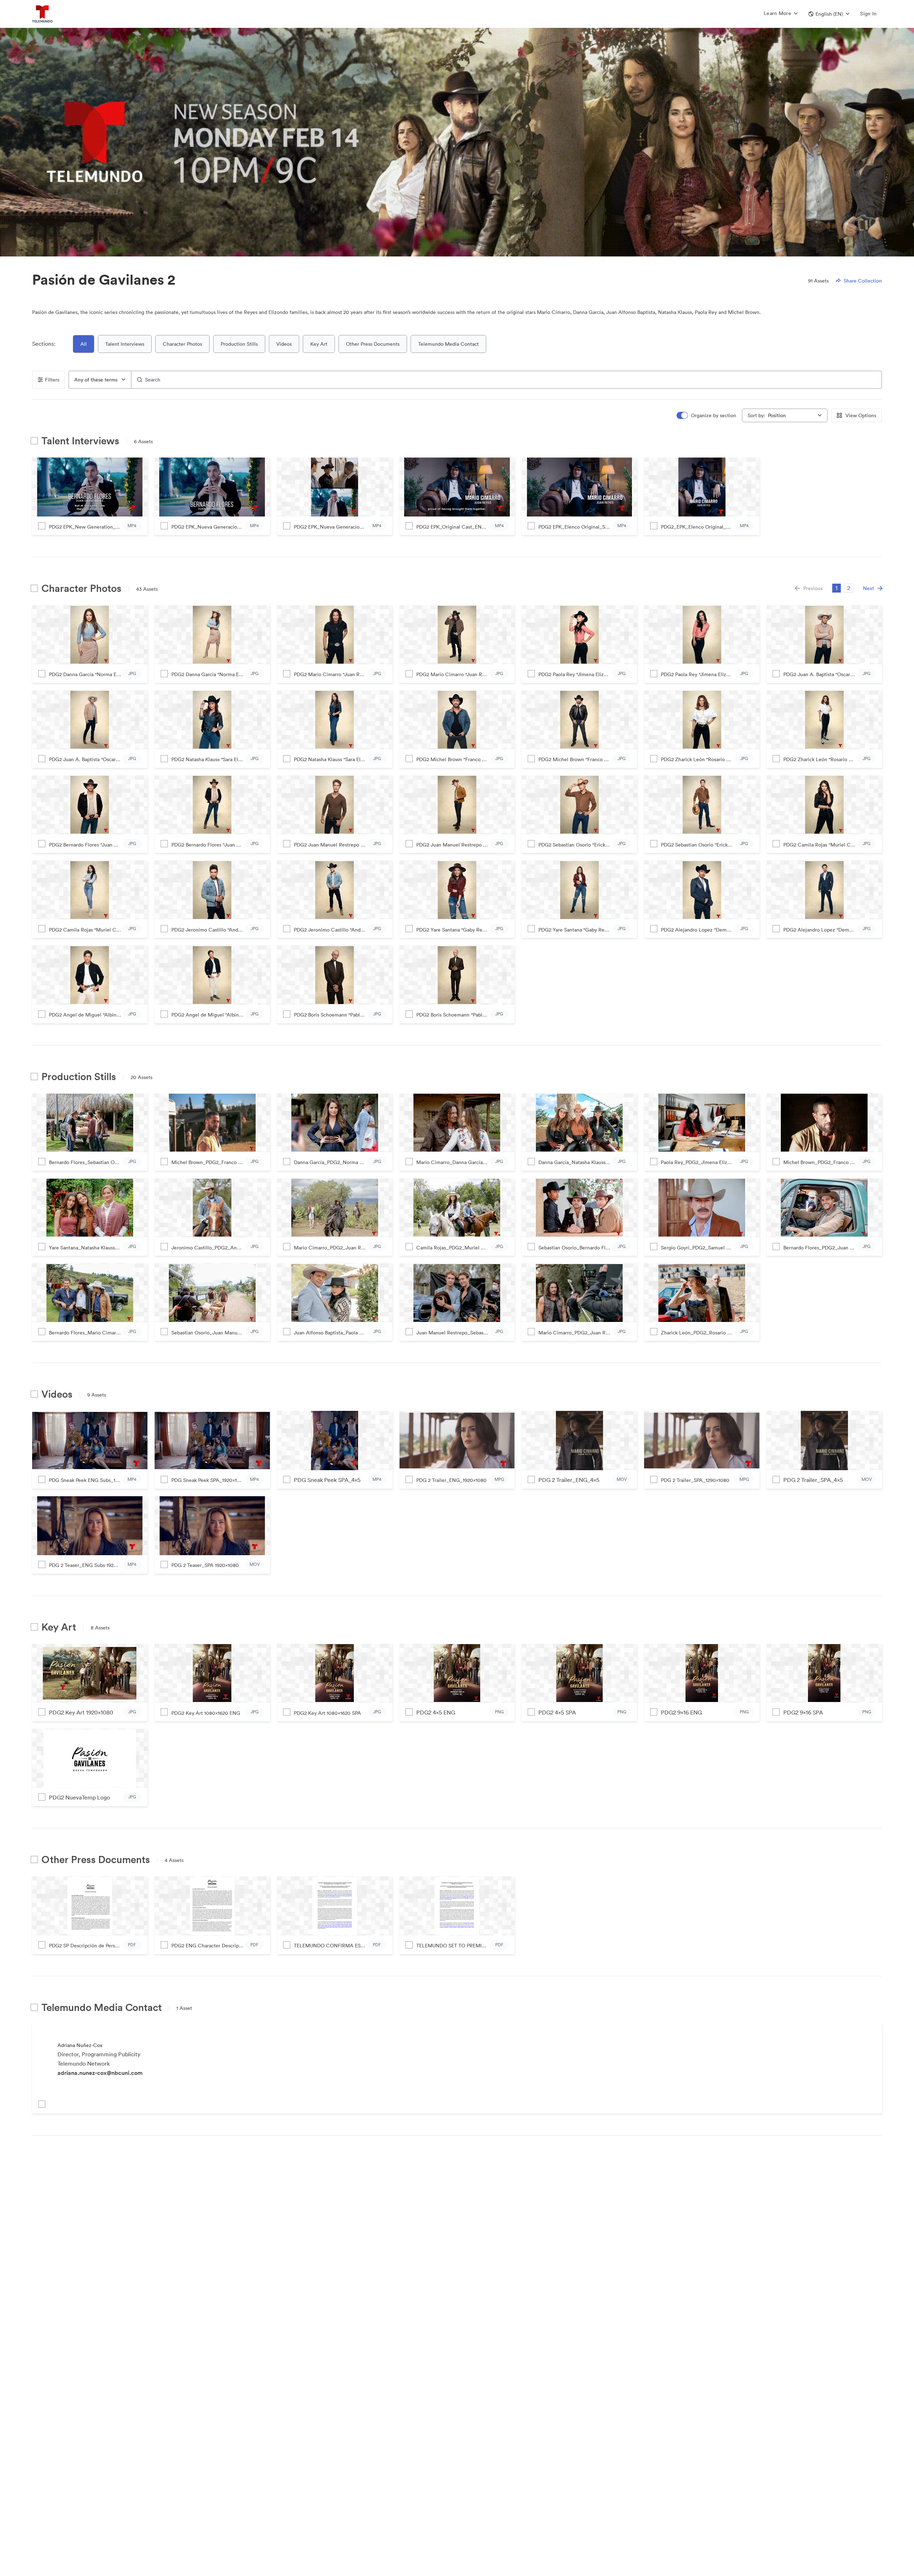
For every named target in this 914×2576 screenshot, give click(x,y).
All (84, 344)
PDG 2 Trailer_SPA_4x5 (813, 1480)
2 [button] (849, 588)
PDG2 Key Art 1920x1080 (81, 1712)
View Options (861, 415)
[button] (829, 14)
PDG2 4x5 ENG (436, 1712)
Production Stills (239, 344)
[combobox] (100, 380)
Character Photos (182, 344)
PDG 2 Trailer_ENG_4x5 (569, 1480)
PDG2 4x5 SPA (557, 1712)
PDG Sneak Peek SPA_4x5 (327, 1480)
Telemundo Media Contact (448, 344)
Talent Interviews (125, 344)
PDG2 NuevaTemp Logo (79, 1797)
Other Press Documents (373, 344)
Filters (52, 380)
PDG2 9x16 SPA (803, 1712)
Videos (284, 344)
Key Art (319, 344)
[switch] (707, 416)
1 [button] (837, 588)
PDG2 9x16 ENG (681, 1712)
